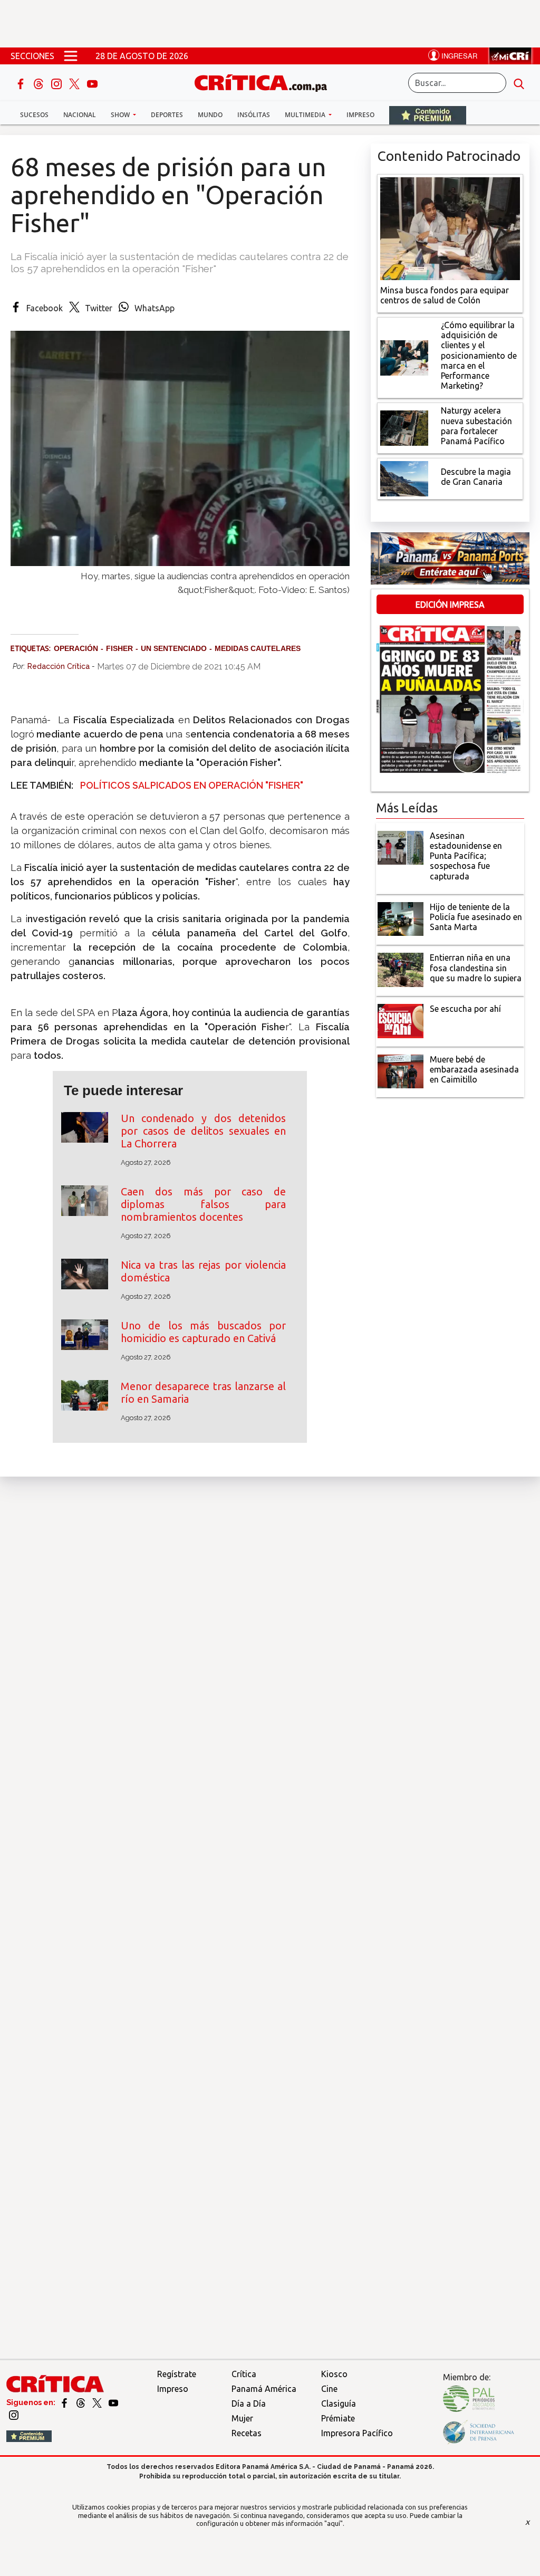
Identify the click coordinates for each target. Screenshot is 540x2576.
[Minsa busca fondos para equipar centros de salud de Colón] (450, 227)
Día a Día (249, 2403)
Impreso (360, 115)
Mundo (210, 115)
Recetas (247, 2433)
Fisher (119, 648)
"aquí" (334, 2523)
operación (76, 648)
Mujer (242, 2418)
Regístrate (177, 2374)
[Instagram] (57, 83)
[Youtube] (92, 83)
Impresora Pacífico (357, 2433)
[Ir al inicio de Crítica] (266, 82)
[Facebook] (22, 83)
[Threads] (40, 83)
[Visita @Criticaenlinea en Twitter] (81, 2402)
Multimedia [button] (306, 115)
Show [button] (121, 115)
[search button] (519, 83)
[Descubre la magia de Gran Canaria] (404, 478)
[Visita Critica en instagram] (14, 2415)
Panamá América (264, 2389)
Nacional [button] (80, 115)
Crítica (244, 2374)
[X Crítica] (75, 83)
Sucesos (34, 115)
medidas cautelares (258, 648)
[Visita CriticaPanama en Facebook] (65, 2402)
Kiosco (334, 2374)
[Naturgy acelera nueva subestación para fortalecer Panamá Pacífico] (404, 427)
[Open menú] (71, 56)
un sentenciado (174, 648)
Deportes (167, 115)
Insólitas (254, 115)
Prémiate (338, 2418)
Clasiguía (339, 2403)
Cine (329, 2389)
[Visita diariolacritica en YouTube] (113, 2402)
